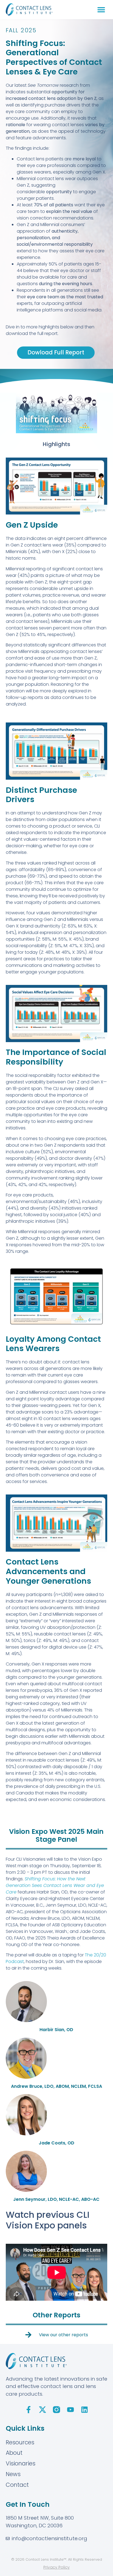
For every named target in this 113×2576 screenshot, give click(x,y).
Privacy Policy (56, 2567)
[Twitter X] (43, 2410)
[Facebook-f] (29, 2410)
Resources (20, 2442)
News (13, 2474)
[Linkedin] (84, 2410)
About (14, 2453)
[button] (101, 9)
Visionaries (21, 2463)
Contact (17, 2485)
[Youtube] (70, 2410)
